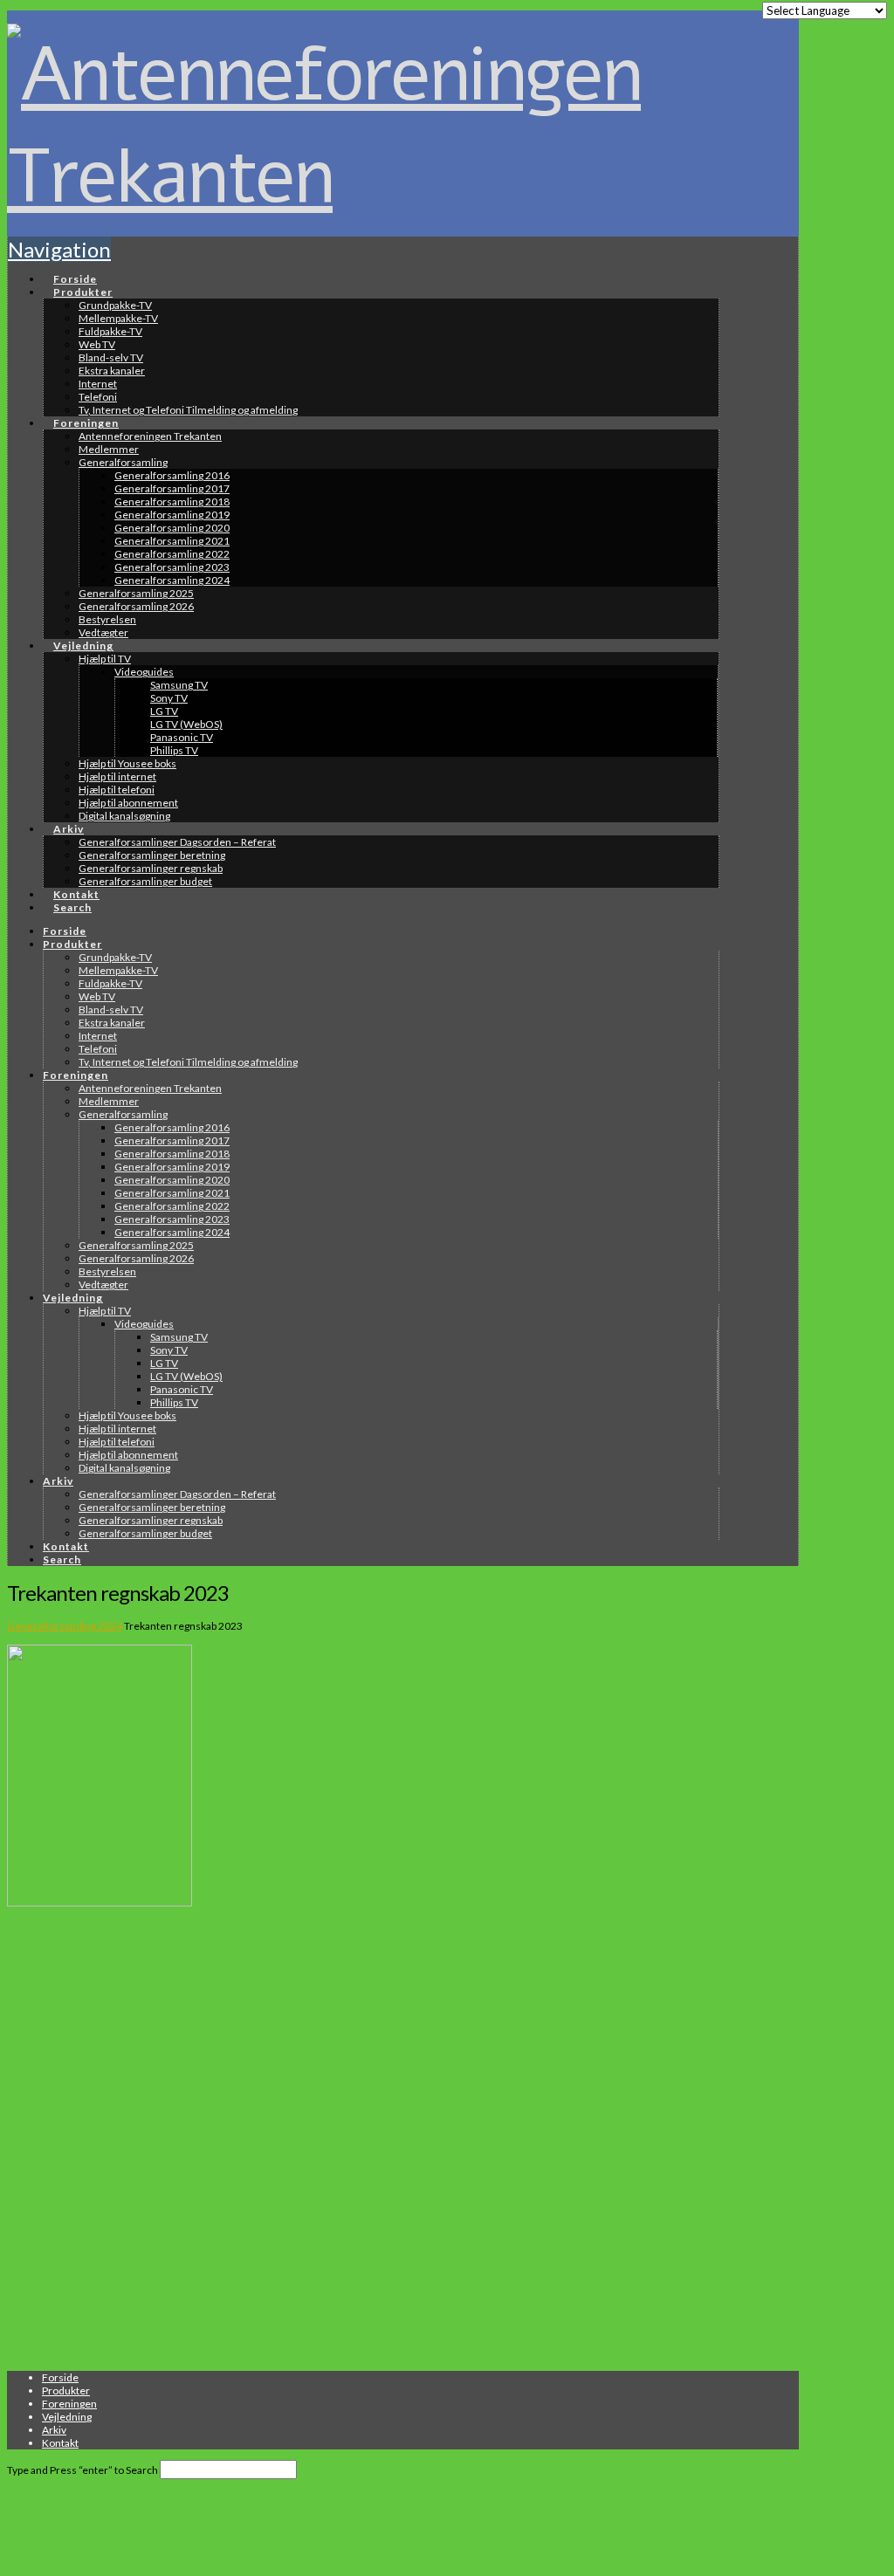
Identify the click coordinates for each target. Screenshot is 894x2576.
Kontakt (60, 2443)
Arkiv (54, 2430)
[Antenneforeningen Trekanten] (363, 177)
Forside (60, 2377)
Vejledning (67, 2417)
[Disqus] (363, 2140)
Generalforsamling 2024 (65, 1626)
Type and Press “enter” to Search (83, 2470)
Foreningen (69, 2404)
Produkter (66, 2391)
